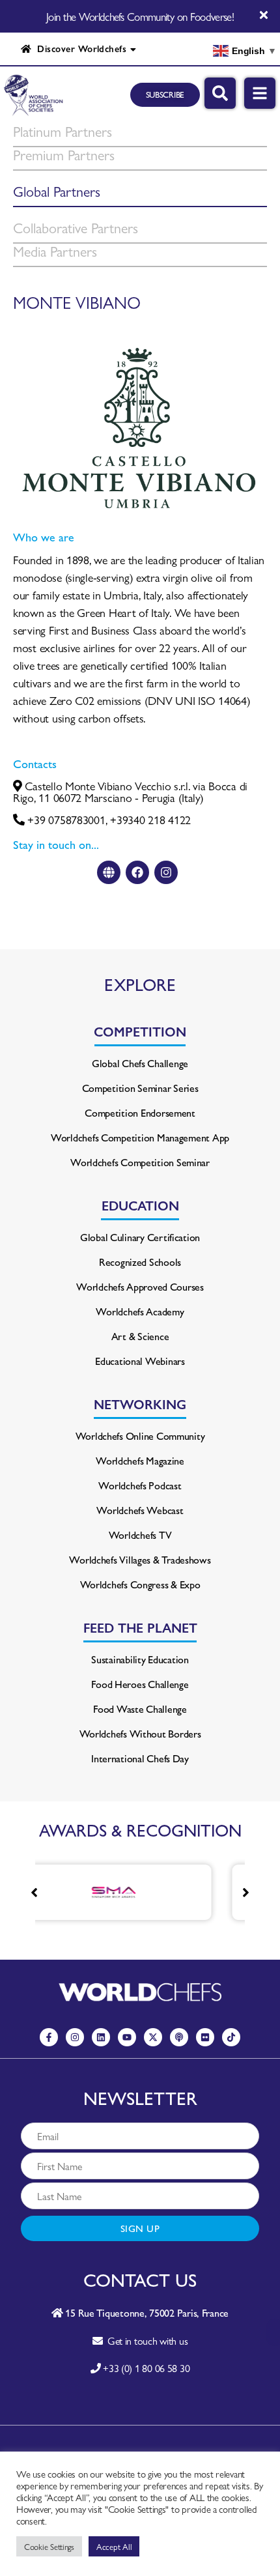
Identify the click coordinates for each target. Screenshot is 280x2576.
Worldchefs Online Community (140, 1436)
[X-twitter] (153, 2037)
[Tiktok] (231, 2037)
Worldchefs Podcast (140, 1485)
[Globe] (109, 872)
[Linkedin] (101, 2037)
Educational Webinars (140, 1361)
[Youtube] (127, 2037)
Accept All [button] (114, 2546)
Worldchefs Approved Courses (140, 1286)
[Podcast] (179, 2037)
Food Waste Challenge (140, 1709)
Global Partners (57, 191)
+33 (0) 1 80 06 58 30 (146, 2368)
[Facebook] (137, 872)
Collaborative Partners (76, 227)
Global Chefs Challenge (140, 1063)
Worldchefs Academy (140, 1311)
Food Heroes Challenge (140, 1684)
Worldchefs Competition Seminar (140, 1162)
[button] (246, 1893)
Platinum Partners (63, 131)
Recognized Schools (140, 1262)
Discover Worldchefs (79, 48)
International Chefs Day (140, 1758)
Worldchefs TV (140, 1535)
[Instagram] (166, 872)
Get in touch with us (145, 2340)
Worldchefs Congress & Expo (140, 1584)
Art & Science (140, 1336)
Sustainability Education (140, 1659)
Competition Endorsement (140, 1112)
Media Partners (55, 251)
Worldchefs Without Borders (140, 1733)
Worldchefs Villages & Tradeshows (140, 1559)
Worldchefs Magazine (140, 1460)
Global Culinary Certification (140, 1237)
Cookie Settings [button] (49, 2546)
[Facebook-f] (49, 2037)
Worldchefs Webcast (140, 1510)
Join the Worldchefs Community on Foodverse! (140, 16)
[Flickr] (205, 2037)
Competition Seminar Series (140, 1088)
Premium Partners (64, 154)
